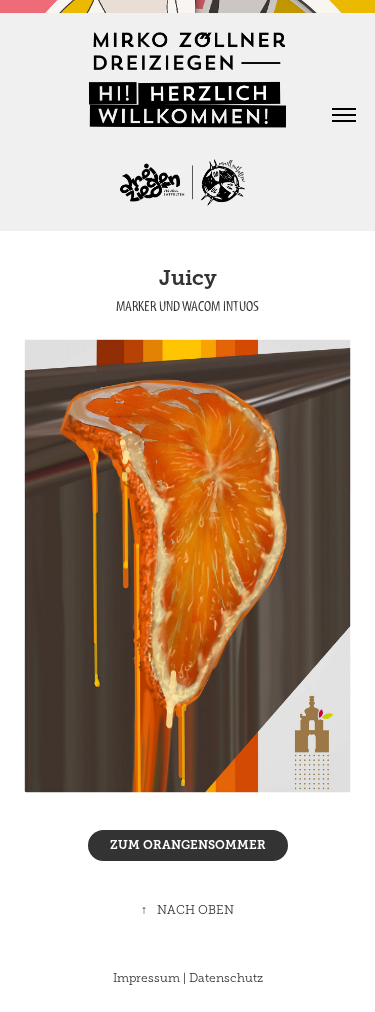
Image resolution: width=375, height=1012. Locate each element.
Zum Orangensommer (188, 845)
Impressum (146, 978)
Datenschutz (226, 978)
